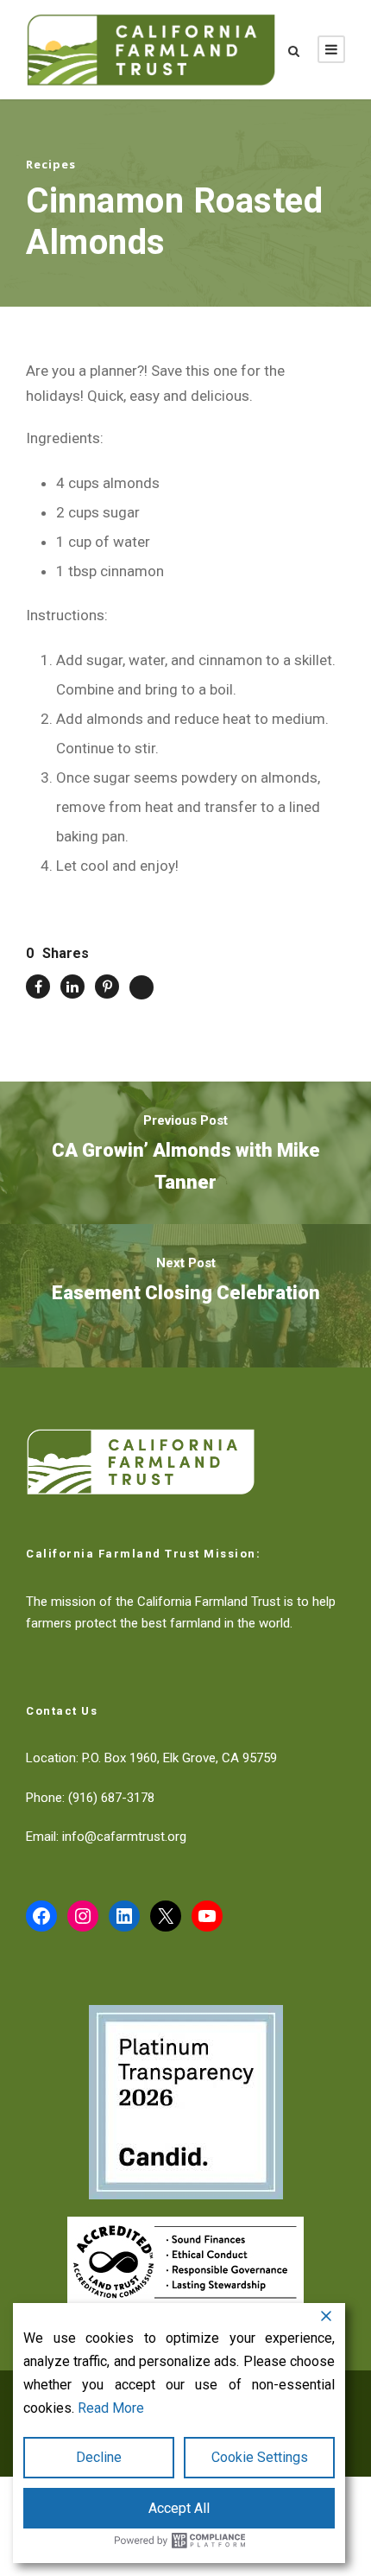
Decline (99, 2457)
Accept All (179, 2508)
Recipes (51, 164)
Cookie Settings (260, 2457)
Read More (111, 2408)
